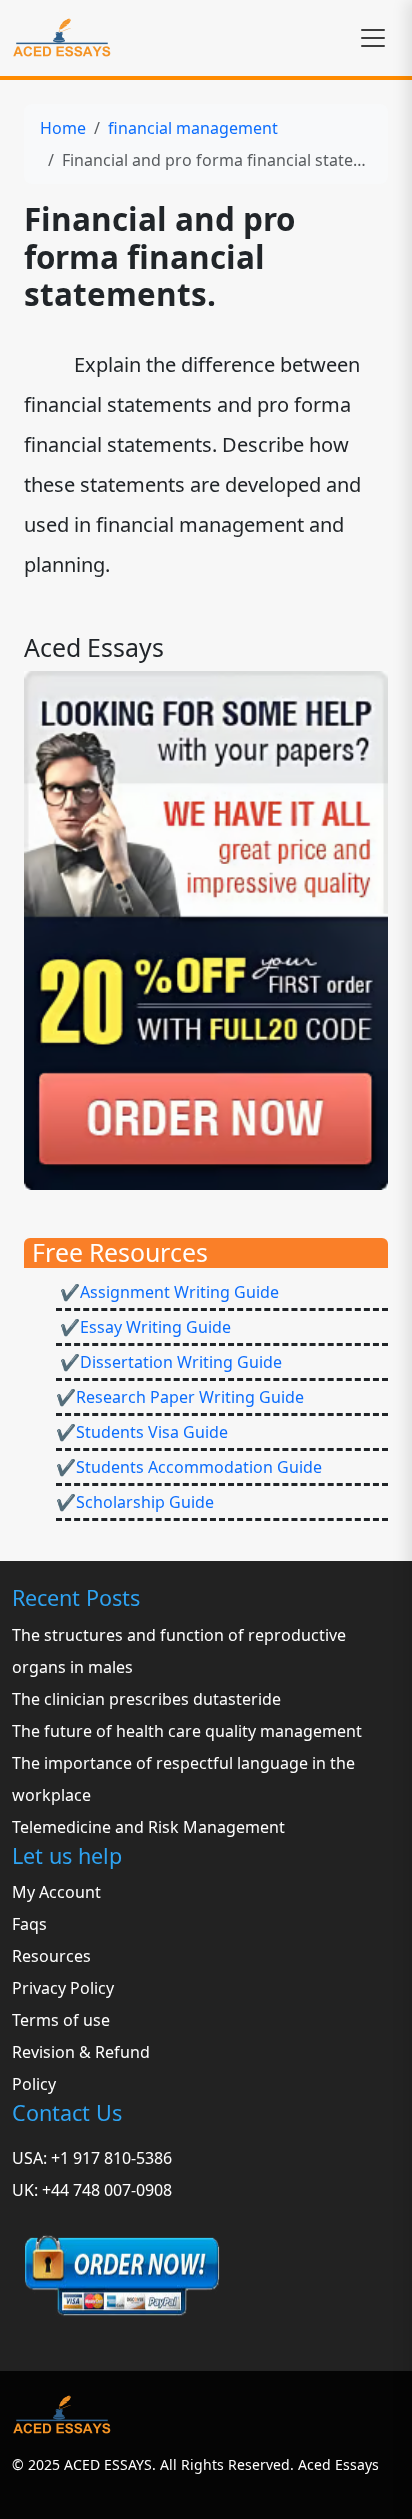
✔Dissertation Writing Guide (169, 1362)
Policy (34, 2084)
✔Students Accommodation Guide (189, 1467)
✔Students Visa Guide (142, 1432)
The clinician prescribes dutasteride (146, 1699)
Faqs (29, 1924)
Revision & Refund (81, 2052)
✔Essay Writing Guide (143, 1327)
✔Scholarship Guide (135, 1502)
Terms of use (61, 2020)
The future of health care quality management (187, 1731)
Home (63, 128)
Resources (51, 1956)
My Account (56, 1892)
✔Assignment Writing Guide (167, 1292)
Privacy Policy (63, 1988)
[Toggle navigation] (373, 38)
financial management (193, 128)
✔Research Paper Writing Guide (180, 1397)
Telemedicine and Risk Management (148, 1827)
